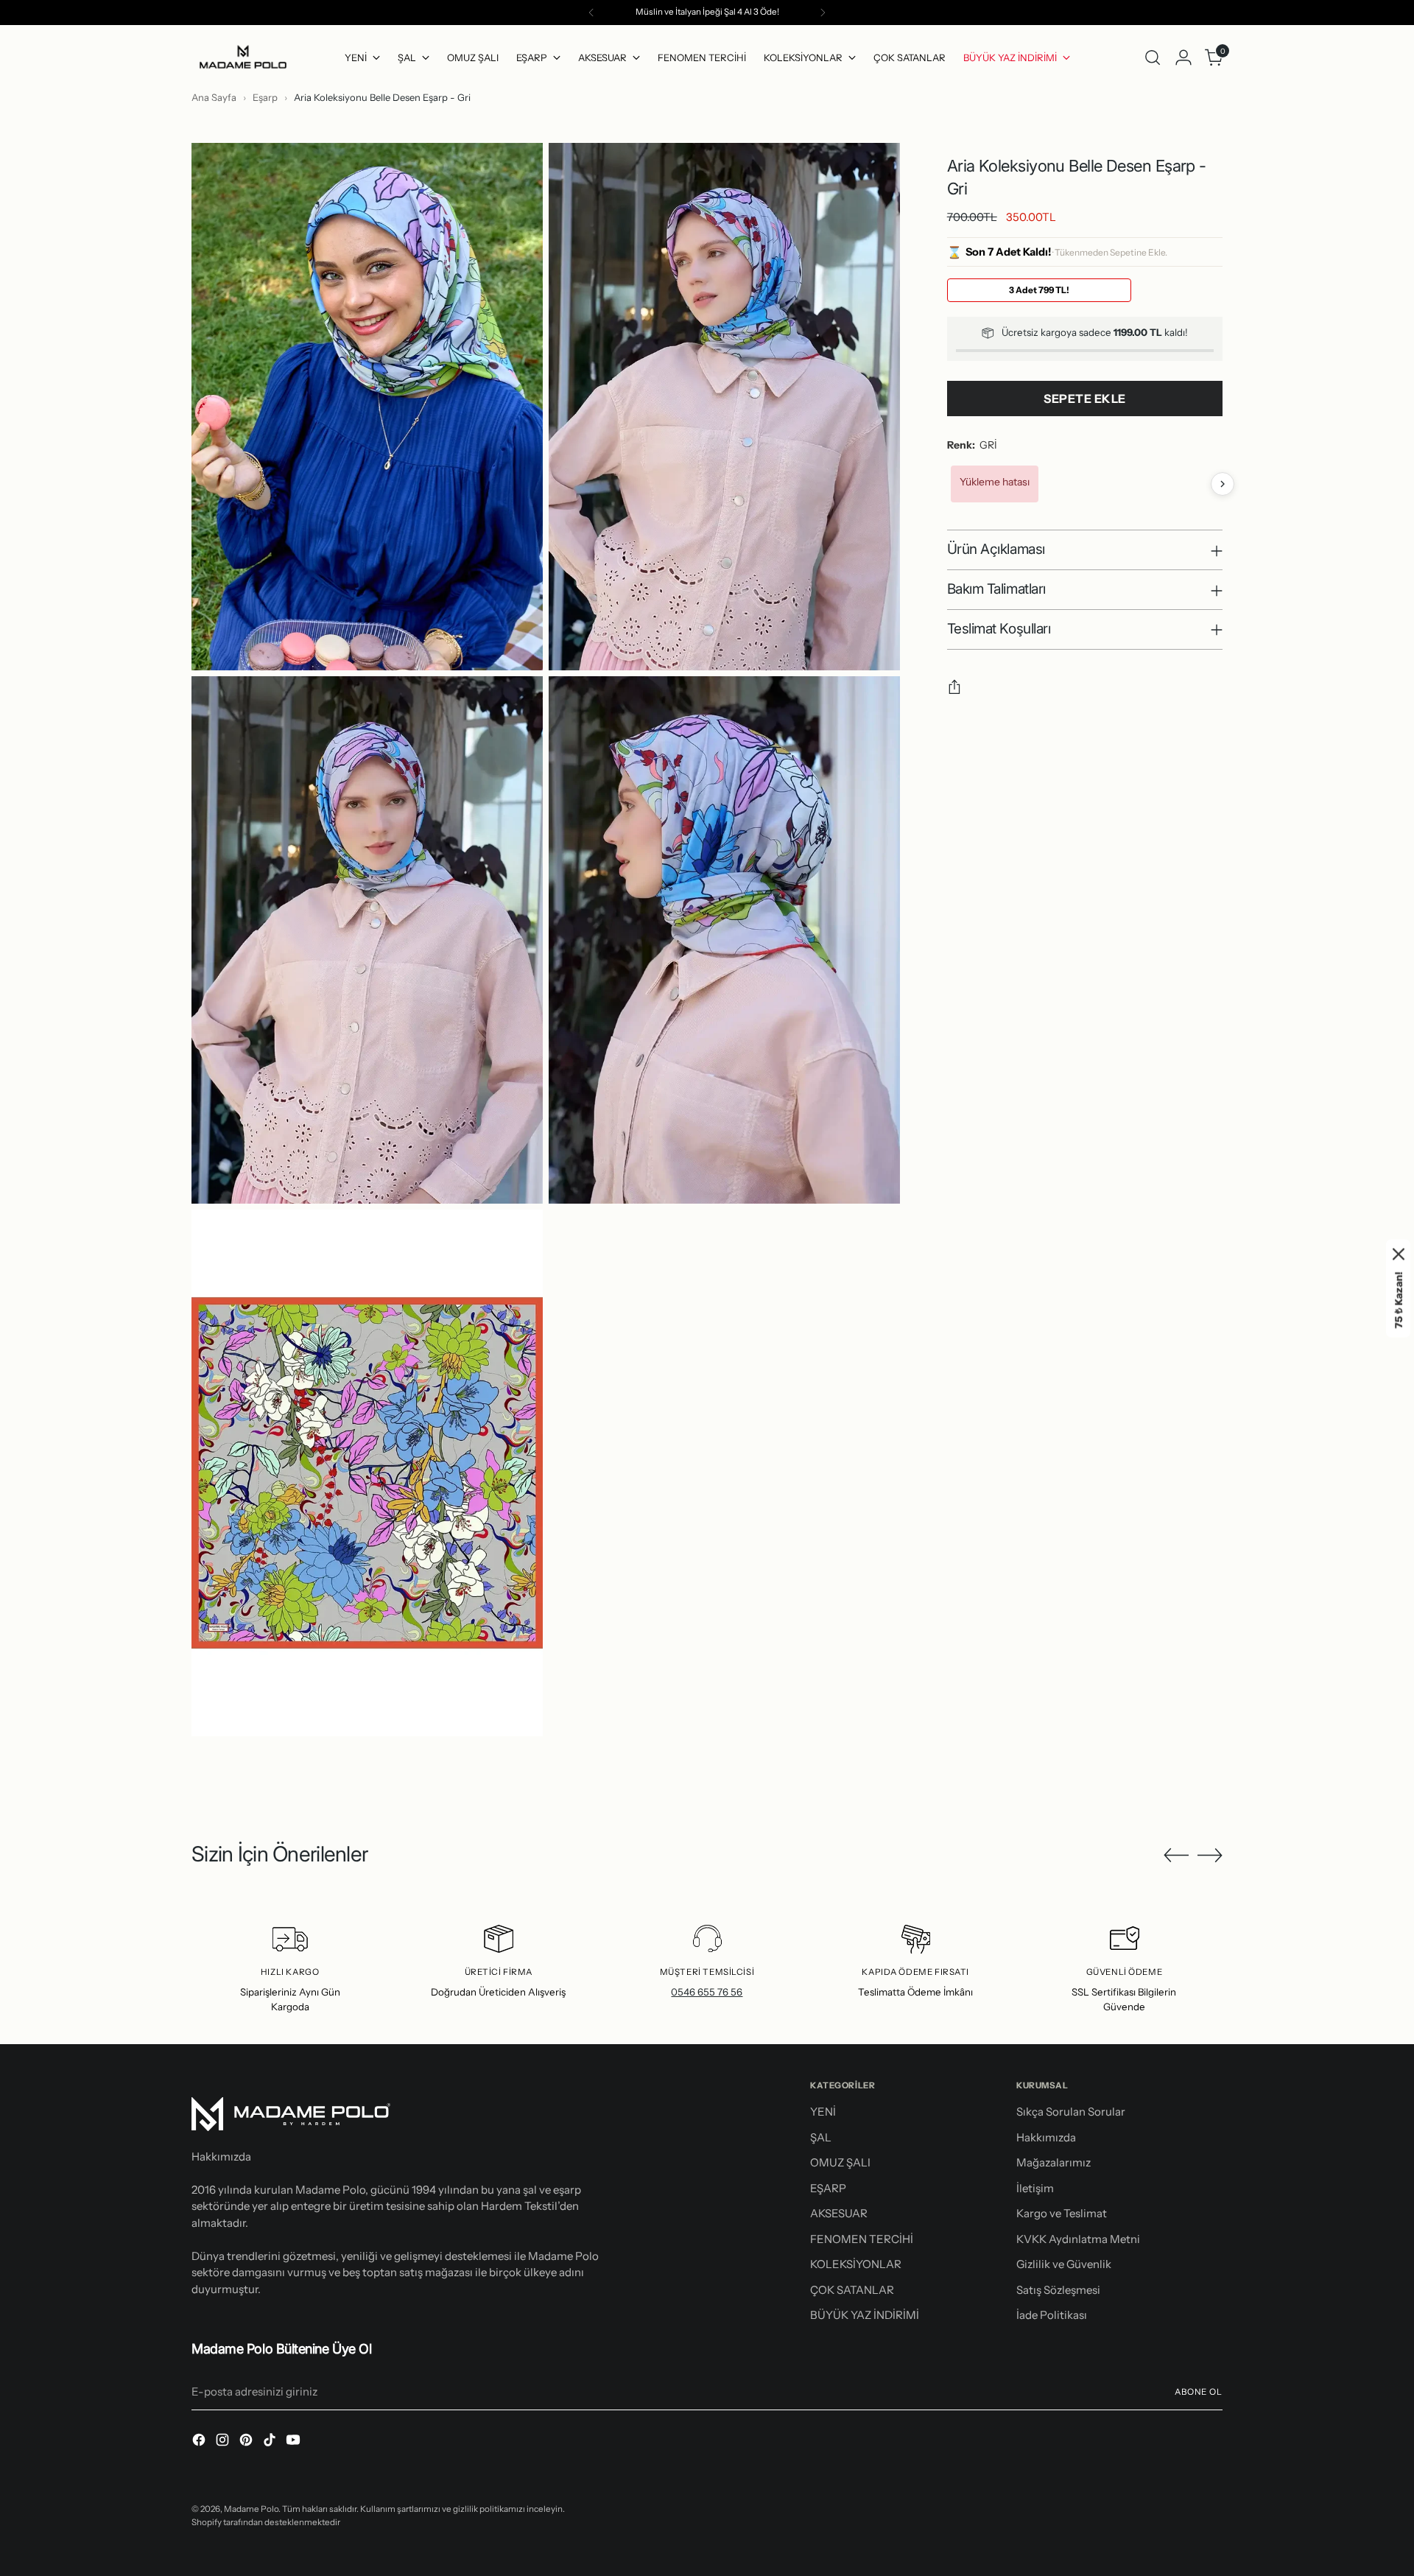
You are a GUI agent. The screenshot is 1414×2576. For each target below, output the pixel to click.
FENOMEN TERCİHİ (862, 2239)
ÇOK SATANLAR (852, 2290)
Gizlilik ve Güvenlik (1064, 2264)
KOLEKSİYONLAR (856, 2264)
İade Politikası (1052, 2315)
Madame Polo (251, 2509)
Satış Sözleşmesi (1058, 2290)
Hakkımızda (1046, 2137)
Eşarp (266, 97)
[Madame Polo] (243, 58)
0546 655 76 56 (707, 1992)
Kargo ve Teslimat (1062, 2213)
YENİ (823, 2112)
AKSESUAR (839, 2213)
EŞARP (828, 2188)
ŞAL (821, 2137)
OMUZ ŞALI (840, 2162)
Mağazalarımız (1054, 2162)
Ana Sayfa (214, 97)
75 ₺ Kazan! (1399, 1300)
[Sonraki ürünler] (1223, 484)
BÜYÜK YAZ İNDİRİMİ (865, 2315)
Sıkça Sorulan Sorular (1071, 2112)
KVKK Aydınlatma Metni (1078, 2239)
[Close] (1399, 1254)
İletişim (1035, 2188)
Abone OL (1199, 2392)
